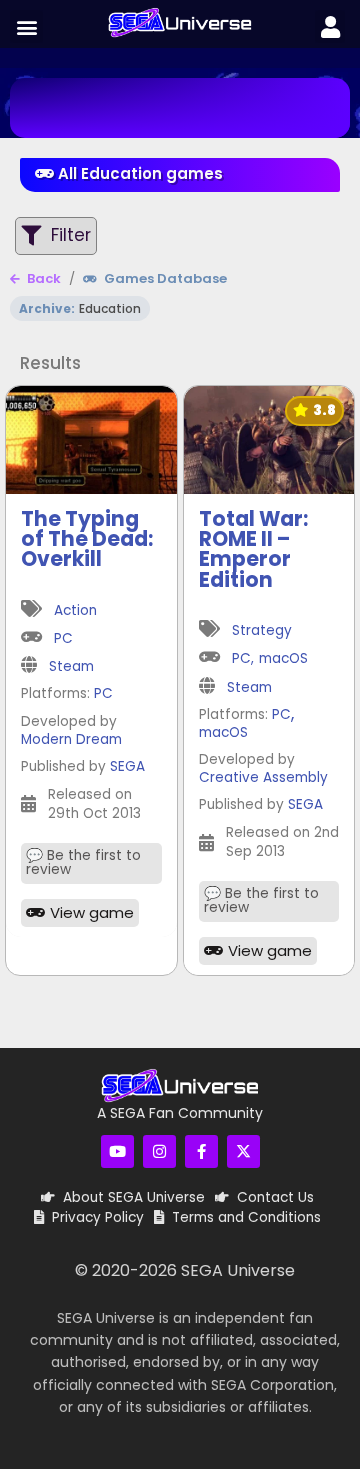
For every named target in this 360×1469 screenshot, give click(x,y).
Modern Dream (71, 740)
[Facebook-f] (201, 1151)
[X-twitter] (243, 1151)
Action (75, 611)
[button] (26, 26)
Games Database (164, 279)
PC (63, 639)
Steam (71, 667)
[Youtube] (117, 1151)
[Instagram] (159, 1151)
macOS (283, 659)
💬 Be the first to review (83, 863)
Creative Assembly (263, 778)
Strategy (262, 631)
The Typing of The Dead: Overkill (87, 539)
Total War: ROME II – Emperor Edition (253, 549)
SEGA (127, 767)
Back (42, 279)
